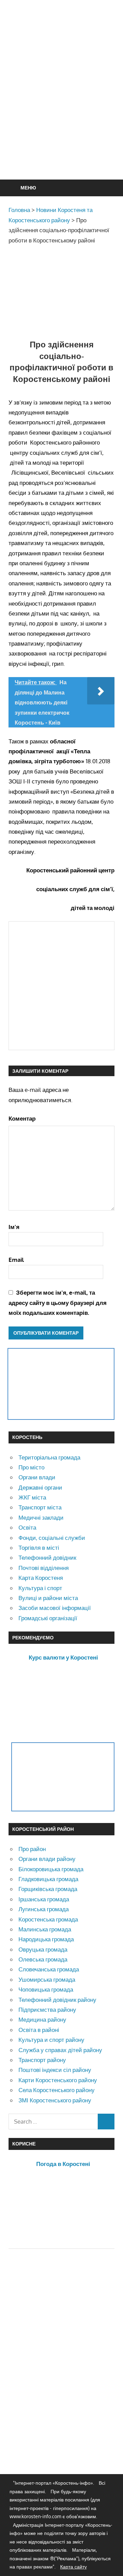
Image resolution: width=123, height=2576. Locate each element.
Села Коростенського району (57, 2090)
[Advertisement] (61, 106)
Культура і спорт (40, 1588)
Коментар (22, 1118)
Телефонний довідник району (57, 2000)
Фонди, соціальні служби (52, 1538)
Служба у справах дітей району (60, 2050)
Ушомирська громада (47, 1979)
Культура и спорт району (51, 2040)
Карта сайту (73, 2567)
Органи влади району (47, 1859)
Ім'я (14, 1227)
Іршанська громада (44, 1899)
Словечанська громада (49, 1969)
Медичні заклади (41, 1517)
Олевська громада (43, 1959)
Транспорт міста (40, 1507)
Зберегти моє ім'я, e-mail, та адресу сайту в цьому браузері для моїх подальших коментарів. (58, 1303)
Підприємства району (47, 2010)
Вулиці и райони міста (48, 1598)
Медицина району (42, 2019)
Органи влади (37, 1477)
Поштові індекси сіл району (55, 2070)
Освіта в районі (39, 2030)
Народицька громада (46, 1939)
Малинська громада (45, 1929)
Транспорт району (42, 2060)
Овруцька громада (43, 1949)
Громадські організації (48, 1618)
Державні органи (40, 1487)
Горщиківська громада (48, 1889)
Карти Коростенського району (58, 2080)
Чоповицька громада (46, 1989)
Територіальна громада (49, 1457)
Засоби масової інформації (55, 1608)
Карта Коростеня (41, 1578)
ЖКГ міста (32, 1497)
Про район (32, 1849)
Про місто (31, 1467)
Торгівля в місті (39, 1548)
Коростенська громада (48, 1919)
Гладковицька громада (48, 1879)
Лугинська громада (44, 1909)
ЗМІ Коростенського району (55, 2100)
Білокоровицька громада (51, 1869)
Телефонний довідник (47, 1557)
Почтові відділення (44, 1568)
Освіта (27, 1527)
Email (16, 1260)
